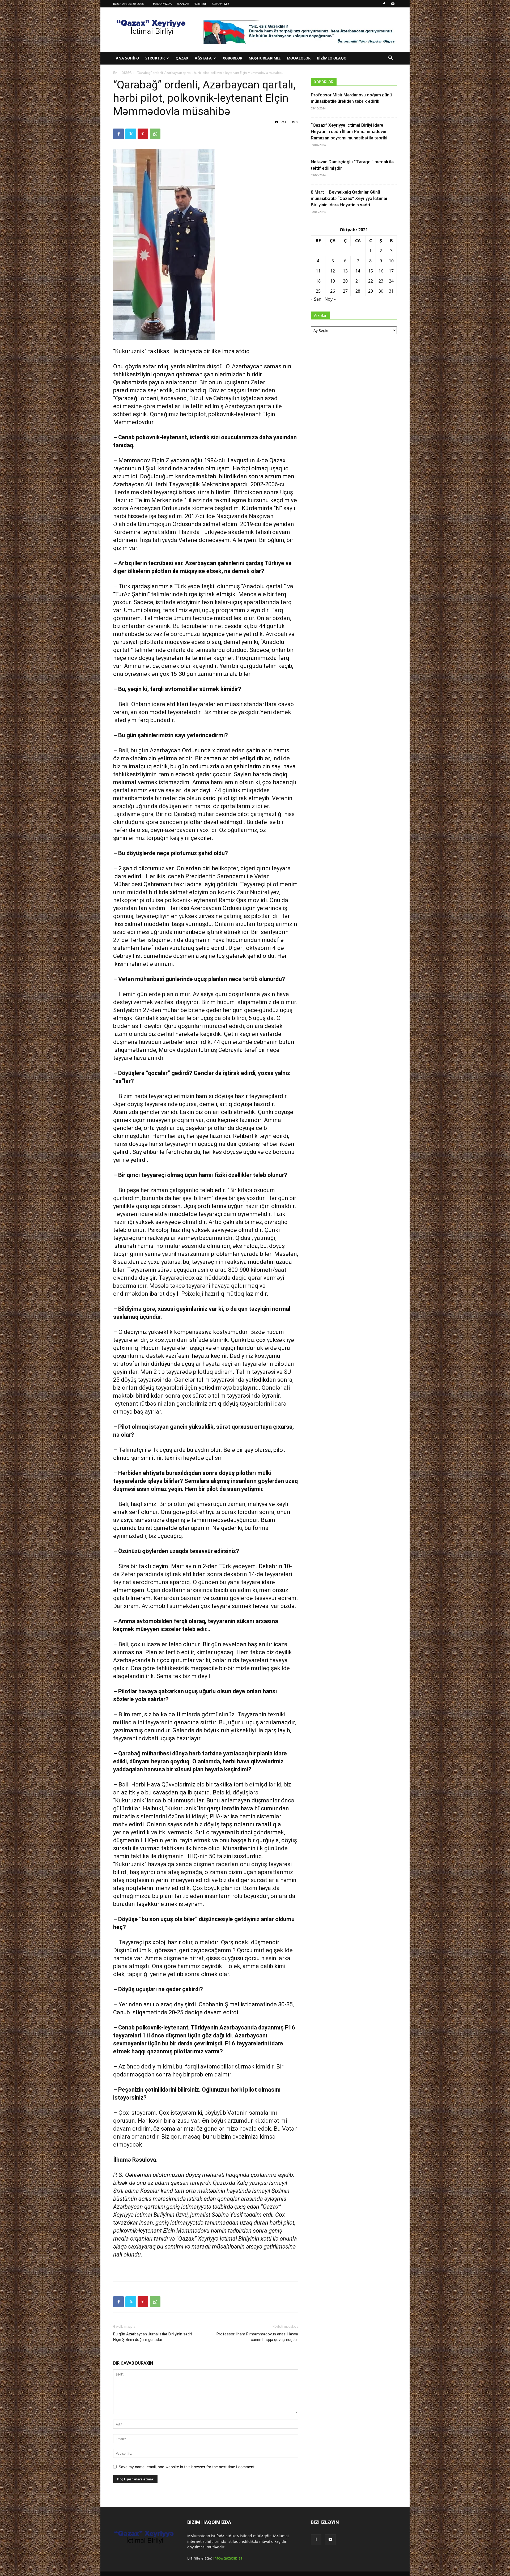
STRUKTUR (155, 58)
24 (391, 281)
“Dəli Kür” (201, 4)
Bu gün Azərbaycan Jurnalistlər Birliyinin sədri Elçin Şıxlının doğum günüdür (152, 2337)
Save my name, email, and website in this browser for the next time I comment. (187, 2467)
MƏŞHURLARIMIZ (265, 58)
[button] (390, 59)
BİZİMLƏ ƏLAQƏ (332, 58)
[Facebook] (384, 4)
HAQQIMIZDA (162, 4)
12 (333, 271)
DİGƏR (127, 73)
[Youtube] (393, 4)
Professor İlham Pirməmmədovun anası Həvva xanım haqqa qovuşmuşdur (257, 2337)
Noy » (330, 299)
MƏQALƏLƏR (299, 58)
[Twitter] (131, 134)
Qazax (182, 58)
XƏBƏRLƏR (232, 58)
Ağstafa (203, 58)
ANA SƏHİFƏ (127, 58)
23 (381, 281)
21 (358, 281)
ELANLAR (183, 4)
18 (318, 281)
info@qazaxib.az (228, 2558)
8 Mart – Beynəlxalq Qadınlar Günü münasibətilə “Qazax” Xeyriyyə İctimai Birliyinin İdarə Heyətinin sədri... (349, 198)
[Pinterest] (143, 134)
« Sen (316, 299)
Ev (115, 73)
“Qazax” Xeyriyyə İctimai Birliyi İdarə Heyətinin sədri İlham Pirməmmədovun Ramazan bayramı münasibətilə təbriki (349, 131)
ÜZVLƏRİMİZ (221, 4)
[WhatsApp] (155, 134)
